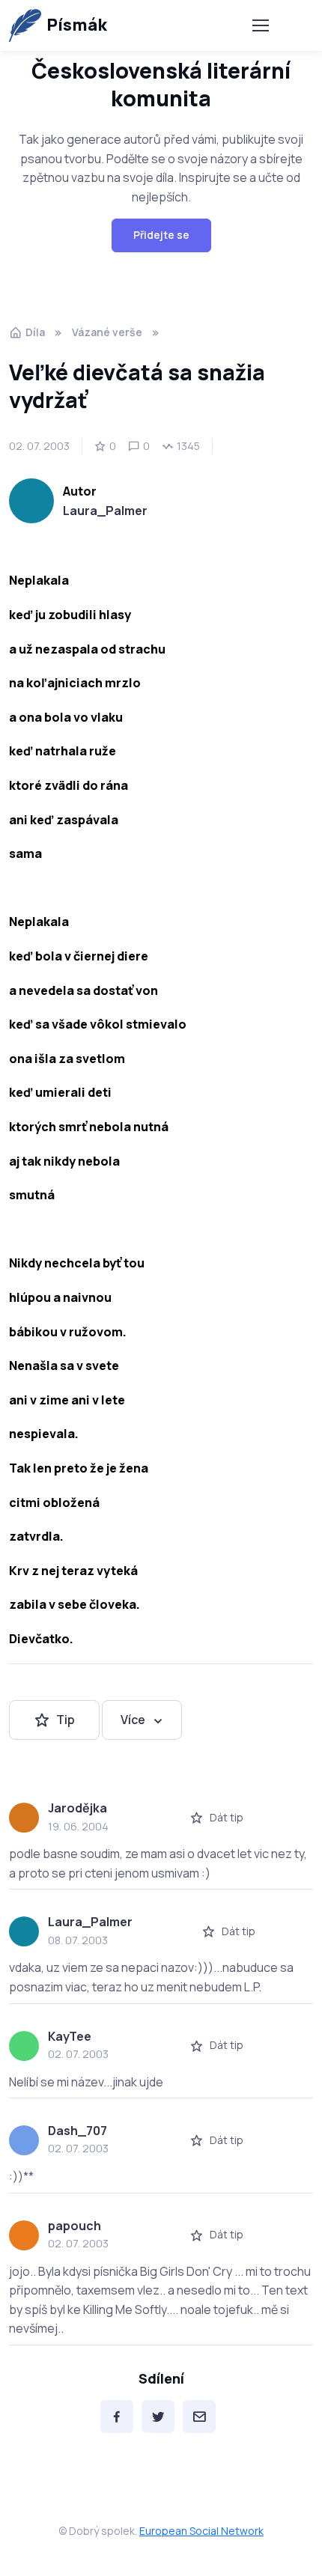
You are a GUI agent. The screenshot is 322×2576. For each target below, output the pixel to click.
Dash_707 (78, 2131)
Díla (35, 332)
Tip (66, 1720)
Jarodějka (78, 1808)
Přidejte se (161, 235)
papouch (75, 2226)
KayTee (70, 2036)
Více (133, 1720)
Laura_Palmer (105, 511)
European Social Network (201, 2531)
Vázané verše (107, 332)
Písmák (77, 25)
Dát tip (227, 1817)
